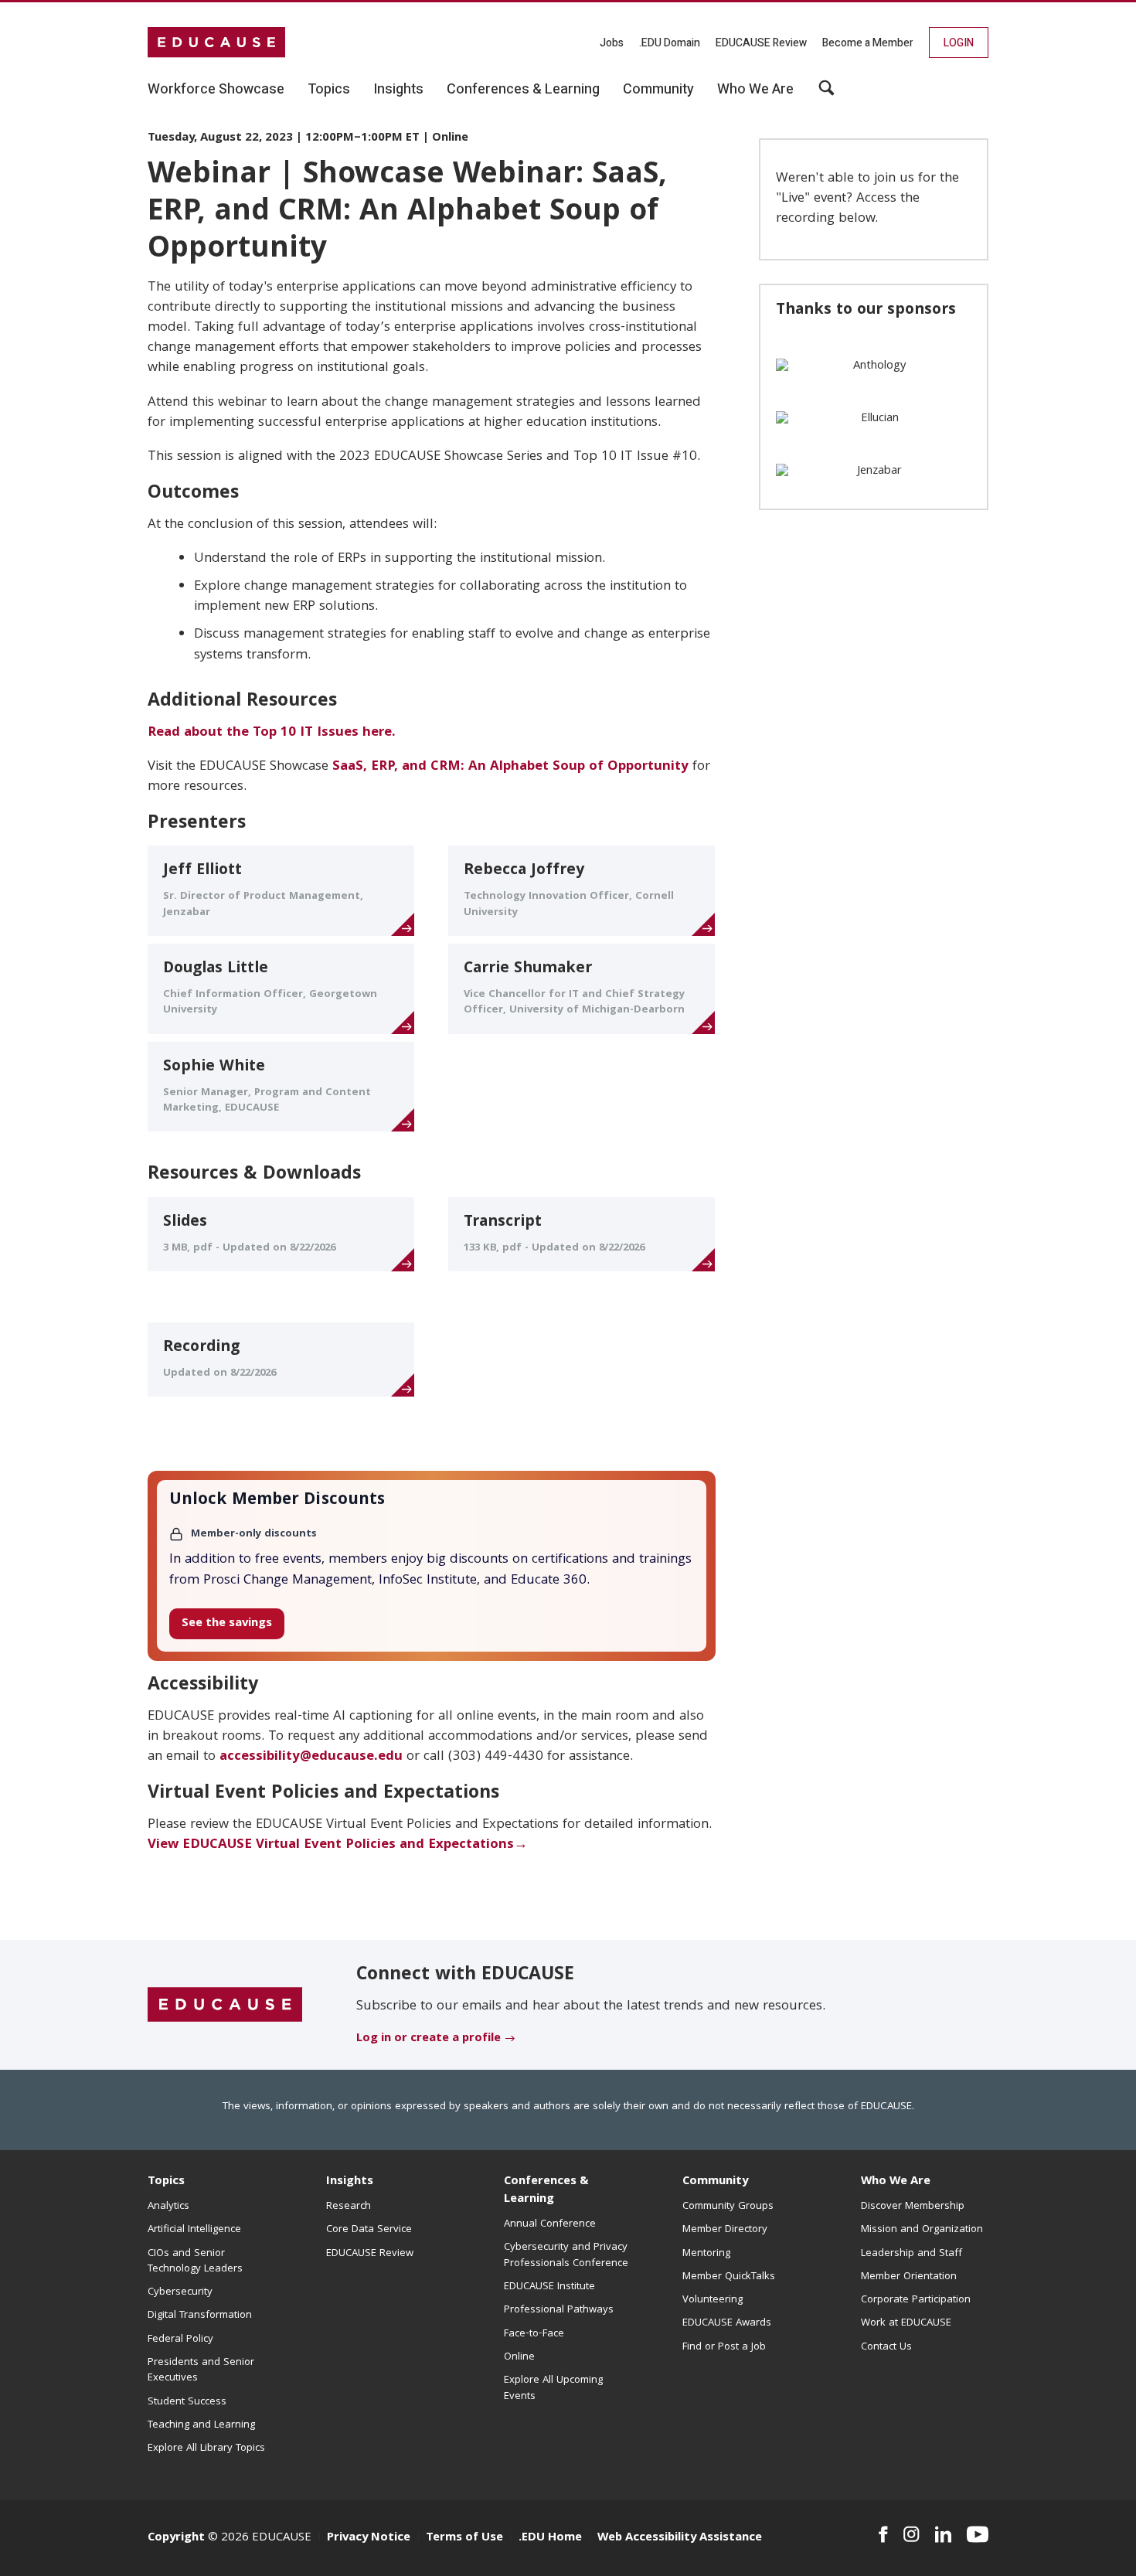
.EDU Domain (670, 43)
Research (349, 2207)
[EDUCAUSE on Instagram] (912, 2534)
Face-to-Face (534, 2334)
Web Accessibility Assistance (680, 2538)
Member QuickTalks (729, 2277)
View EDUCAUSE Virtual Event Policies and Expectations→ (338, 1845)
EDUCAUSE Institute (549, 2287)
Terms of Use (464, 2538)
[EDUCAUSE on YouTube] (978, 2534)
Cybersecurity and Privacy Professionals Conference (566, 2255)
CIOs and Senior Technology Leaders (195, 2261)
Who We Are (896, 2182)
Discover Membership (913, 2207)
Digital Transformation (200, 2316)
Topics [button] (329, 90)
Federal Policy (180, 2339)
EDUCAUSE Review (761, 43)
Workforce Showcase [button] (216, 90)
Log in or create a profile (429, 2039)
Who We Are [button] (755, 90)
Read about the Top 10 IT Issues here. (272, 733)
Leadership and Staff (912, 2254)
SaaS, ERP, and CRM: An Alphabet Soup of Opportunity (510, 767)
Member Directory (725, 2230)
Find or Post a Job (724, 2347)
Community (715, 2182)
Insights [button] (398, 90)
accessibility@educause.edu (311, 1757)
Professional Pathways (559, 2310)
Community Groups (728, 2207)
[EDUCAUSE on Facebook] (883, 2534)
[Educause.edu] (225, 2006)
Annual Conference (550, 2224)
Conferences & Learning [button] (523, 90)
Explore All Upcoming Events (553, 2388)
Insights (350, 2182)
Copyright (176, 2538)
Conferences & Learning (546, 2191)
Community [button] (658, 90)
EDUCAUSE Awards (727, 2323)
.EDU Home (550, 2538)
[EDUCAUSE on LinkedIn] (944, 2534)
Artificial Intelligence (194, 2230)
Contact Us (886, 2347)
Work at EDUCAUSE (906, 2323)
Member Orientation (909, 2277)
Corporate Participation (916, 2300)
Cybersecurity (180, 2292)
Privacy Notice (369, 2538)
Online (519, 2357)
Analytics (168, 2207)
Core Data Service (369, 2230)
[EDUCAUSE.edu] (216, 43)
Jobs (612, 43)
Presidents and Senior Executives (201, 2370)
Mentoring (706, 2254)
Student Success (187, 2402)
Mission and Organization (922, 2230)
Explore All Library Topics (206, 2448)
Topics (166, 2182)
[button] (826, 94)
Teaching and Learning (201, 2425)
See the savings (227, 1624)
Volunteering (713, 2300)
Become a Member (868, 43)
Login (959, 43)
